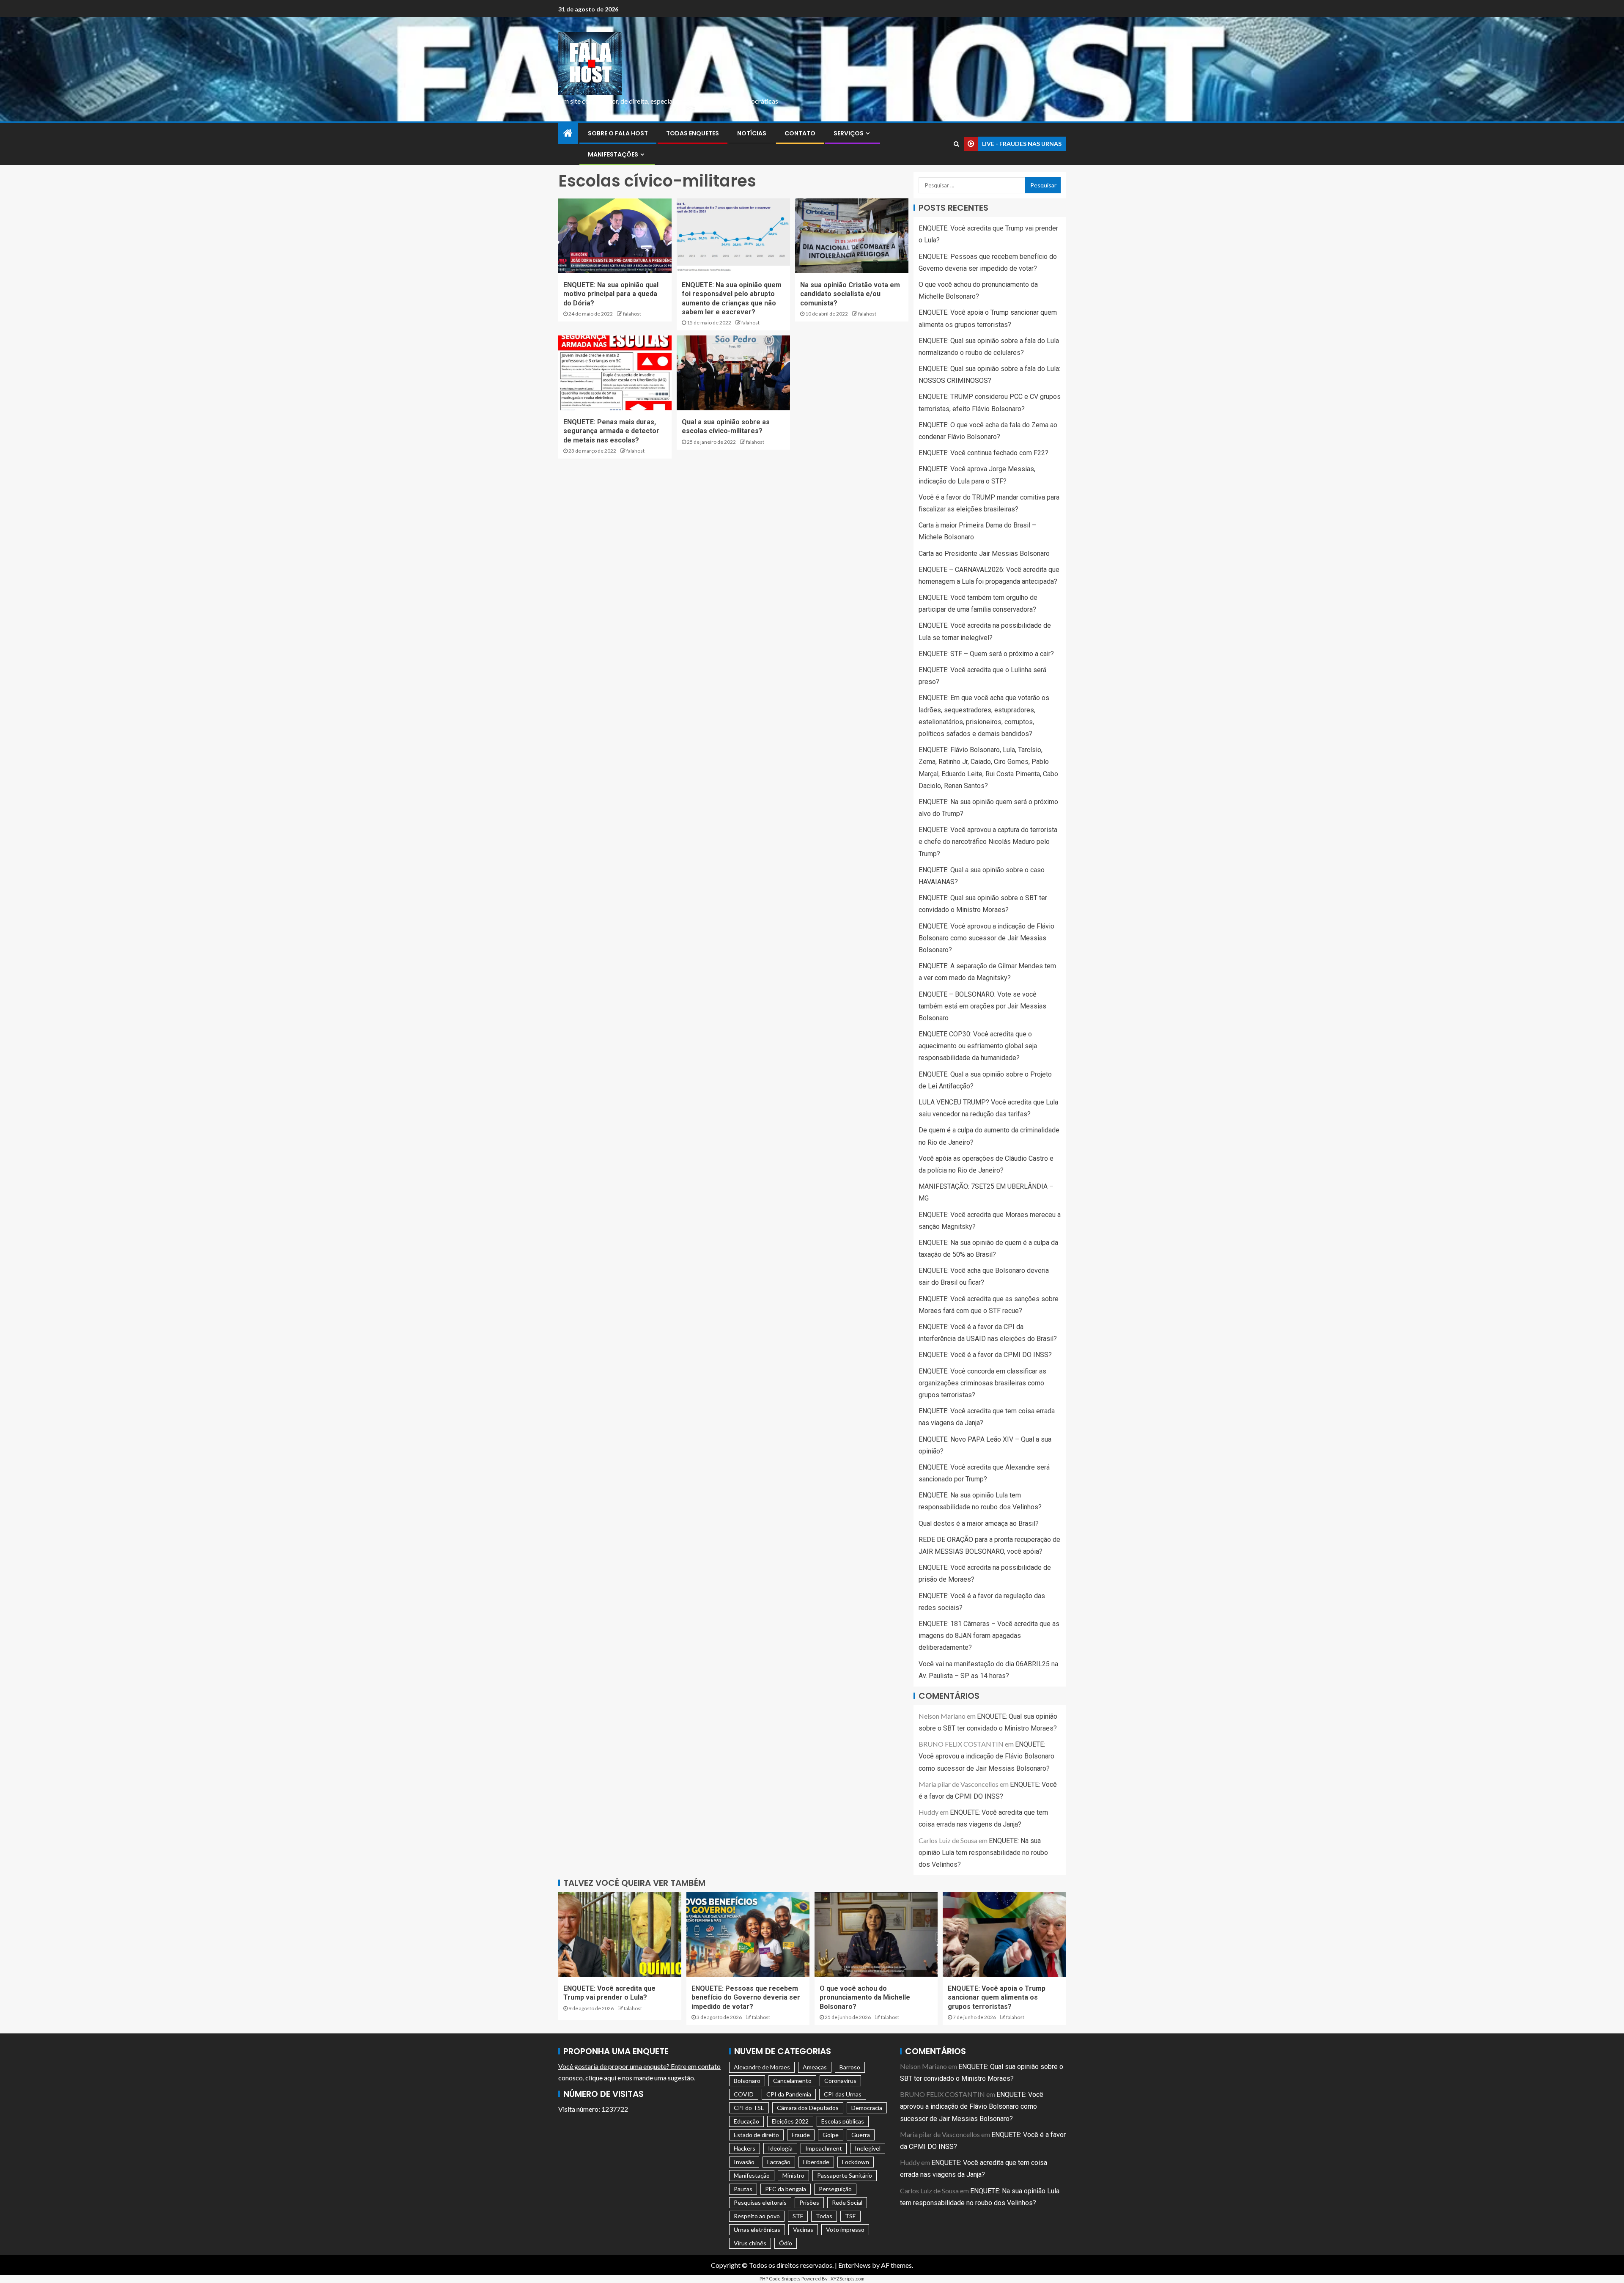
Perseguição (835, 2189)
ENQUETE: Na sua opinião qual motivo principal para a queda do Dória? (611, 294)
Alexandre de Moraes (762, 2067)
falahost (632, 314)
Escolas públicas (843, 2121)
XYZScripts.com (848, 2279)
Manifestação (752, 2175)
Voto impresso (845, 2229)
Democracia (867, 2108)
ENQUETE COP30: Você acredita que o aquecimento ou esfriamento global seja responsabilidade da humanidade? (978, 1046)
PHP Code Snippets (780, 2279)
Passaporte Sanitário (845, 2175)
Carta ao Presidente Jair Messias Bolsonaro (984, 554)
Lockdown (856, 2162)
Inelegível (868, 2148)
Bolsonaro (747, 2081)
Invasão (744, 2162)
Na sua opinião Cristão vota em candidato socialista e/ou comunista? (850, 294)
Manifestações (613, 154)
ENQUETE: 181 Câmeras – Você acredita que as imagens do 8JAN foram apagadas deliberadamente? (989, 1636)
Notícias (752, 133)
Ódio (786, 2243)
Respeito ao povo (757, 2216)
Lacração (779, 2162)
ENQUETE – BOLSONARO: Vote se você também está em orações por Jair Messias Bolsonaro (982, 1006)
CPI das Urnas (843, 2094)
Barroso (850, 2067)
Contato (800, 133)
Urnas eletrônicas (757, 2229)
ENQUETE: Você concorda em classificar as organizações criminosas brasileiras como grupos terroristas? (982, 1383)
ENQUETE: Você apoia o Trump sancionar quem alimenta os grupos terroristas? (997, 1997)
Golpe (831, 2135)
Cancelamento (792, 2081)
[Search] (956, 144)
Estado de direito (756, 2135)
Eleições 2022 (790, 2121)
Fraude (801, 2135)
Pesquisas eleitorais (760, 2202)
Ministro (793, 2175)
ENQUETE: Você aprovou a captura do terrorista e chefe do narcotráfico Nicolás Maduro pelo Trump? (988, 842)
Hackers (745, 2148)
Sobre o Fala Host (618, 133)
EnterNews (855, 2265)
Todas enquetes (693, 133)
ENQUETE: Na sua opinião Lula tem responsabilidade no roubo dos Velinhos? (983, 1853)
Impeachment (824, 2148)
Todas (824, 2216)
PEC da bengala (786, 2189)
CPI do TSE (749, 2108)
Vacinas (803, 2229)
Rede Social (847, 2202)
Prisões (809, 2202)
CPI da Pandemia (789, 2094)
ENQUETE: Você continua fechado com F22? (983, 453)
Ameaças (815, 2067)
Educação (746, 2121)
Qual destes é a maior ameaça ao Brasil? (979, 1523)
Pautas (743, 2189)
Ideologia (780, 2148)
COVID (744, 2094)
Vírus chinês (750, 2243)
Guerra (861, 2135)
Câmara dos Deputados (808, 2108)
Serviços (849, 133)
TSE (850, 2216)
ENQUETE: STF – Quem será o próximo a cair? (986, 654)
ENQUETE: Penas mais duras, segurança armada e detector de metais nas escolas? (611, 431)
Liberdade (816, 2162)
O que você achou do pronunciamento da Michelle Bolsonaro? (865, 1997)
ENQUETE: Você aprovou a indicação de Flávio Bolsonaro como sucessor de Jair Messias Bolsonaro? (986, 938)
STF (798, 2216)
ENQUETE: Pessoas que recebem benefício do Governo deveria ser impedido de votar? (746, 1997)
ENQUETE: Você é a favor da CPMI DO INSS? (985, 1355)
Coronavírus (840, 2081)
